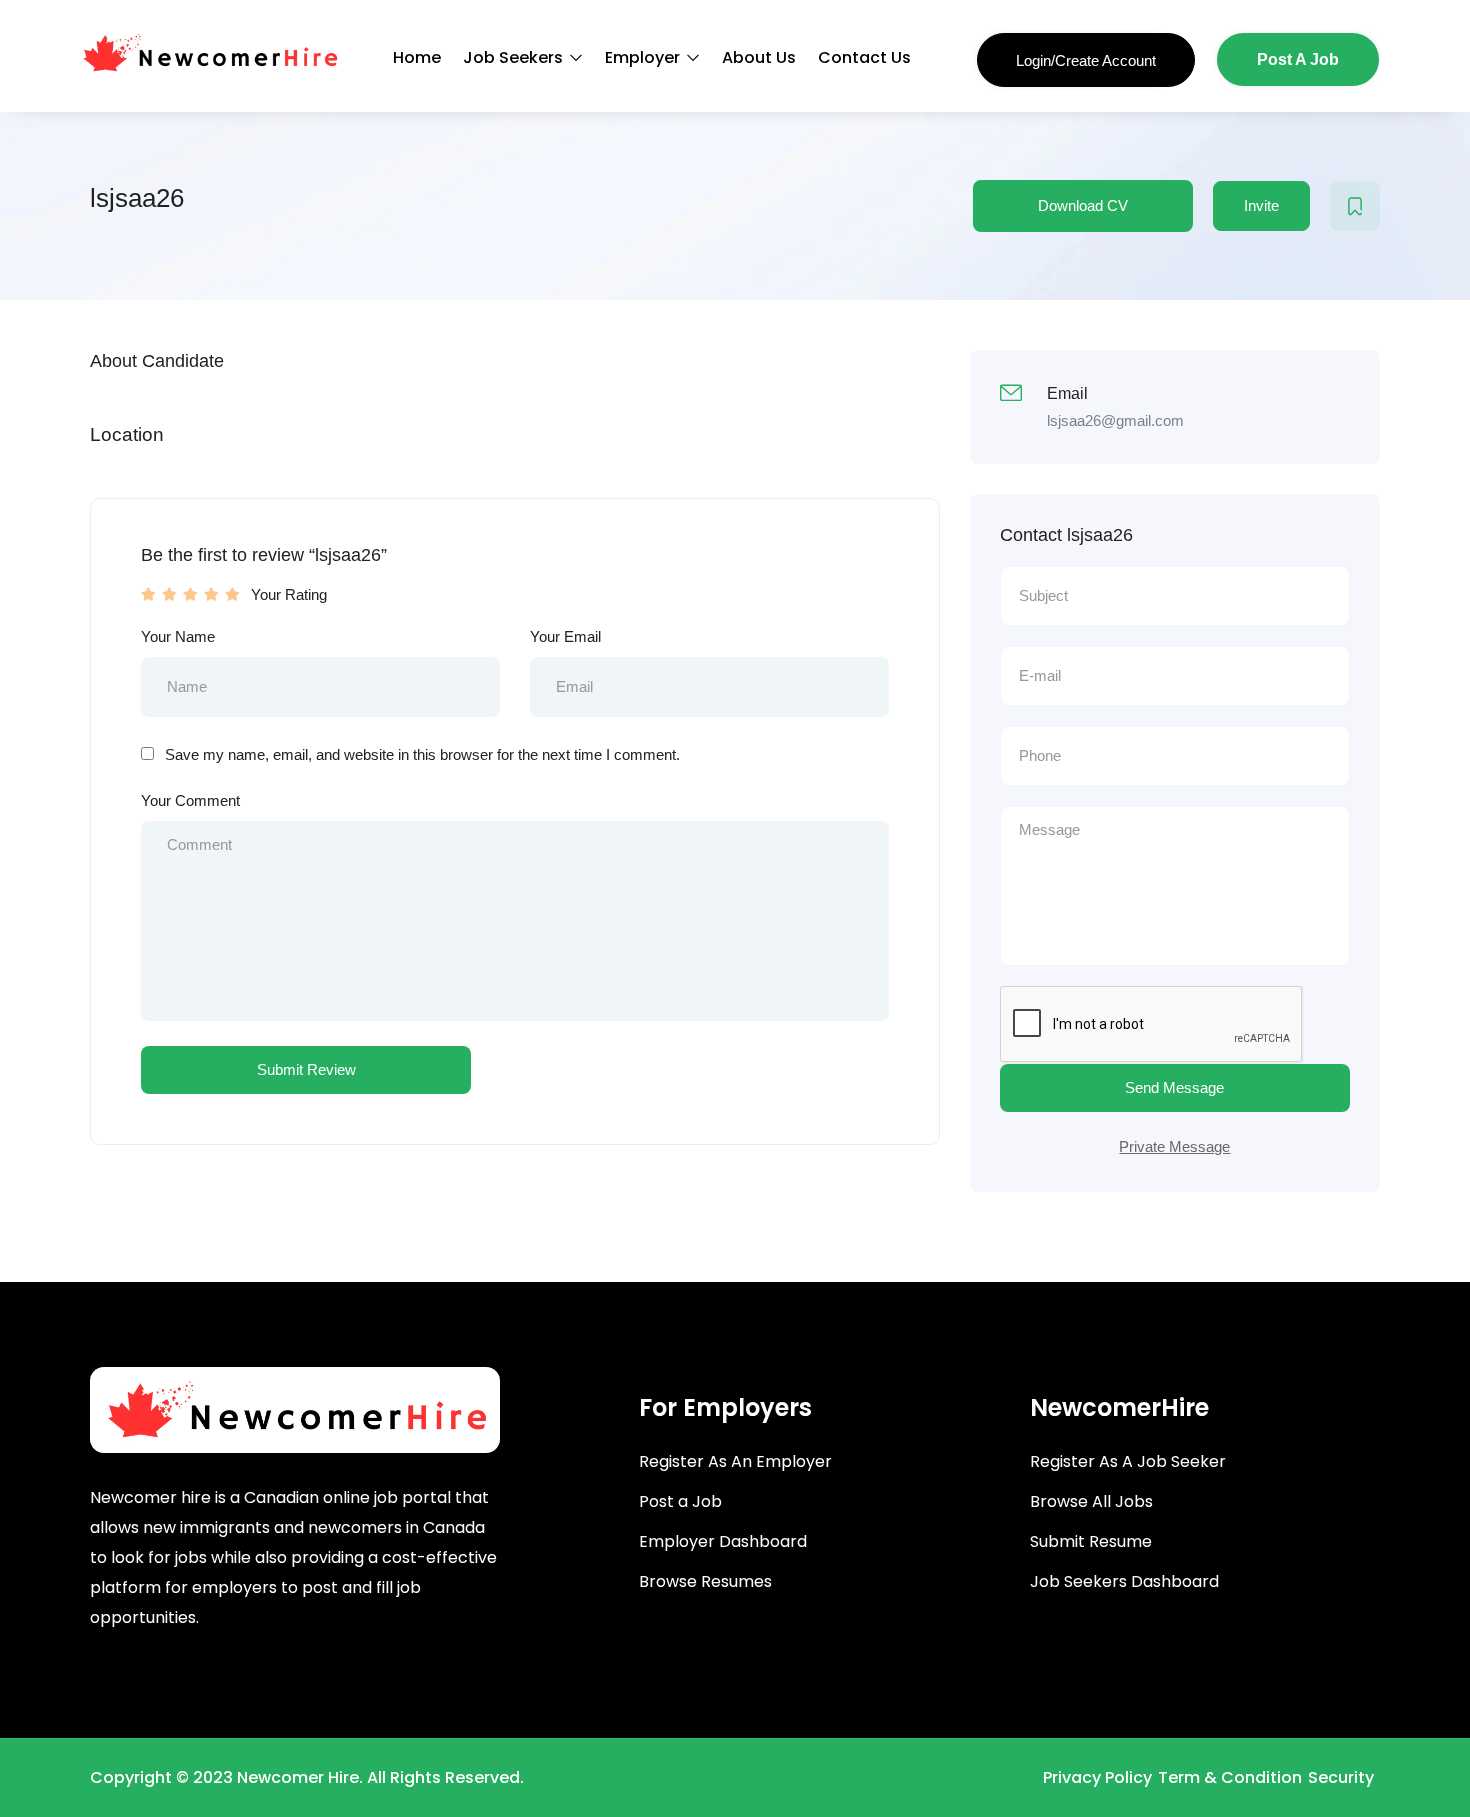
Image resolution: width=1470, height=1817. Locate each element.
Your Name (178, 636)
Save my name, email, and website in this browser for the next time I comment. (422, 754)
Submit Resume (1091, 1541)
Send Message (1174, 1087)
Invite (1261, 205)
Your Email (565, 636)
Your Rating (289, 594)
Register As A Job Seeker (1128, 1461)
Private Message (1174, 1146)
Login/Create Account (1086, 60)
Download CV (1083, 205)
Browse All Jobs (1091, 1501)
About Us (759, 57)
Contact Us (864, 57)
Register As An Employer (735, 1461)
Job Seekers (515, 57)
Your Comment (190, 800)
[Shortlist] (1355, 206)
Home (417, 57)
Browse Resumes (705, 1581)
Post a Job (680, 1501)
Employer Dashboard (723, 1541)
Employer (644, 57)
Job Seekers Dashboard (1124, 1581)
